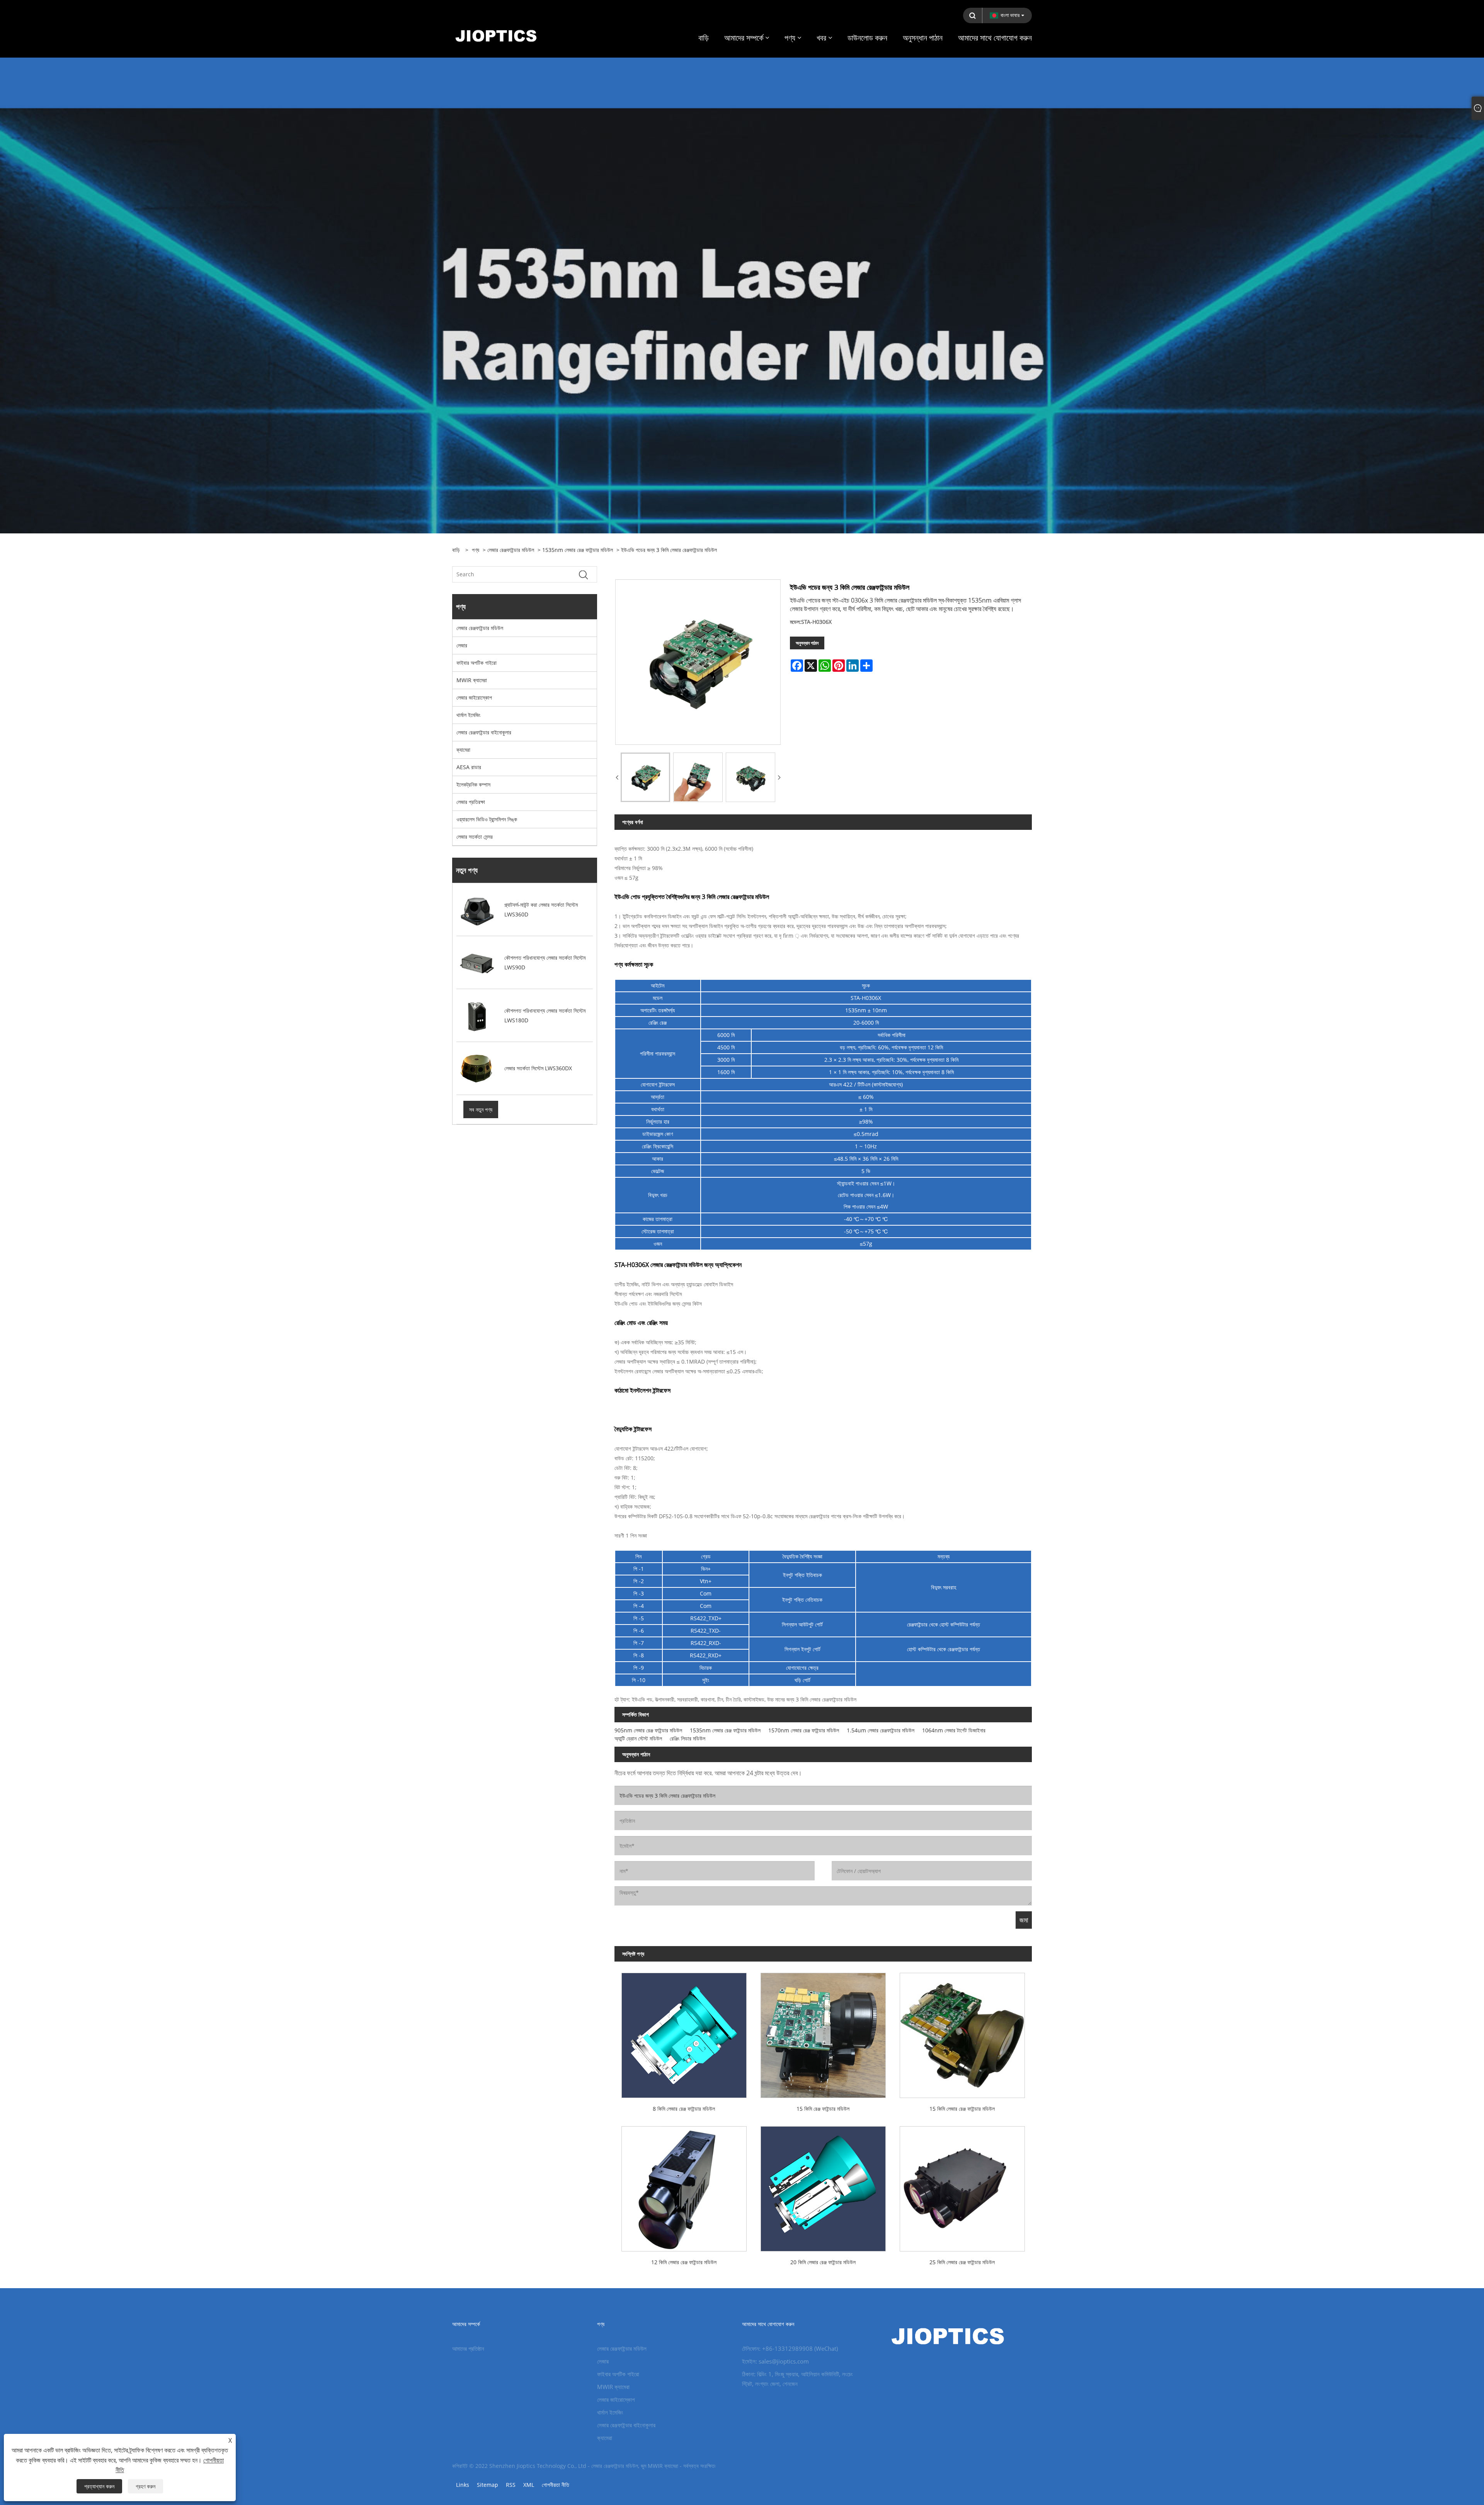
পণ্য (476, 550)
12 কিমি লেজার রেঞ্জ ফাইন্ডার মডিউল (684, 2262)
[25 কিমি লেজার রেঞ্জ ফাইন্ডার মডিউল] (962, 2185)
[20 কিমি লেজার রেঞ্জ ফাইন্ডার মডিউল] (823, 2185)
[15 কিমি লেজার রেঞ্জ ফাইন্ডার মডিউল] (962, 2032)
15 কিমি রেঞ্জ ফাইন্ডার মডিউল (823, 2109)
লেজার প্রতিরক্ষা (471, 802)
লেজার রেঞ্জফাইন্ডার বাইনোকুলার (484, 732)
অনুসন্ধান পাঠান (807, 643)
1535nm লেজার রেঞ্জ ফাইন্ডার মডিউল (578, 550)
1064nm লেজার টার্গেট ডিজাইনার (954, 1730)
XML (529, 2485)
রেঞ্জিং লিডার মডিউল (688, 1738)
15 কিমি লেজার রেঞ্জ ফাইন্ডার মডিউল (962, 2109)
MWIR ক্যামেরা (472, 680)
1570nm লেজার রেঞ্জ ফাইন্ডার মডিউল (804, 1730)
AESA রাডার (469, 767)
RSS (511, 2485)
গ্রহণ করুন (146, 2486)
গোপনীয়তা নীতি (556, 2485)
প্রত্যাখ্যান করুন (99, 2486)
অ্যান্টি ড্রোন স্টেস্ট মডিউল (638, 1738)
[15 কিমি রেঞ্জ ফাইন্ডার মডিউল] (823, 2032)
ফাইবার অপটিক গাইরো (477, 663)
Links (463, 2485)
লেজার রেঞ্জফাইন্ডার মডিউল (511, 550)
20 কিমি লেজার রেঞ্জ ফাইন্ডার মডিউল (823, 2262)
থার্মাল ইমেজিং (468, 715)
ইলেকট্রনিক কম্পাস (473, 784)
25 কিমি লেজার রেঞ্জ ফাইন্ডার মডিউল (962, 2262)
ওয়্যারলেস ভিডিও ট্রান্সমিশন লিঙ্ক (487, 819)
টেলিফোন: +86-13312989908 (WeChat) (790, 2348)
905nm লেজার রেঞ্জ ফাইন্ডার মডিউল (648, 1730)
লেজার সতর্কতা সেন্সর (475, 837)
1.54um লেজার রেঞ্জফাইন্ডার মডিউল (881, 1730)
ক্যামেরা (463, 750)
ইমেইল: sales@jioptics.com (775, 2361)
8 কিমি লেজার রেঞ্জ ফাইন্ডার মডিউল (684, 2109)
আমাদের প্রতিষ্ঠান (468, 2348)
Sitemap (488, 2485)
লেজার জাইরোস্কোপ (474, 697)
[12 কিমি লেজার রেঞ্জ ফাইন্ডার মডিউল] (684, 2185)
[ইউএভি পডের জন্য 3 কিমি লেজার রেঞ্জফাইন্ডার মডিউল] (645, 777)
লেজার (462, 645)
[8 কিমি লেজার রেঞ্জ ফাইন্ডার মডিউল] (684, 2032)
